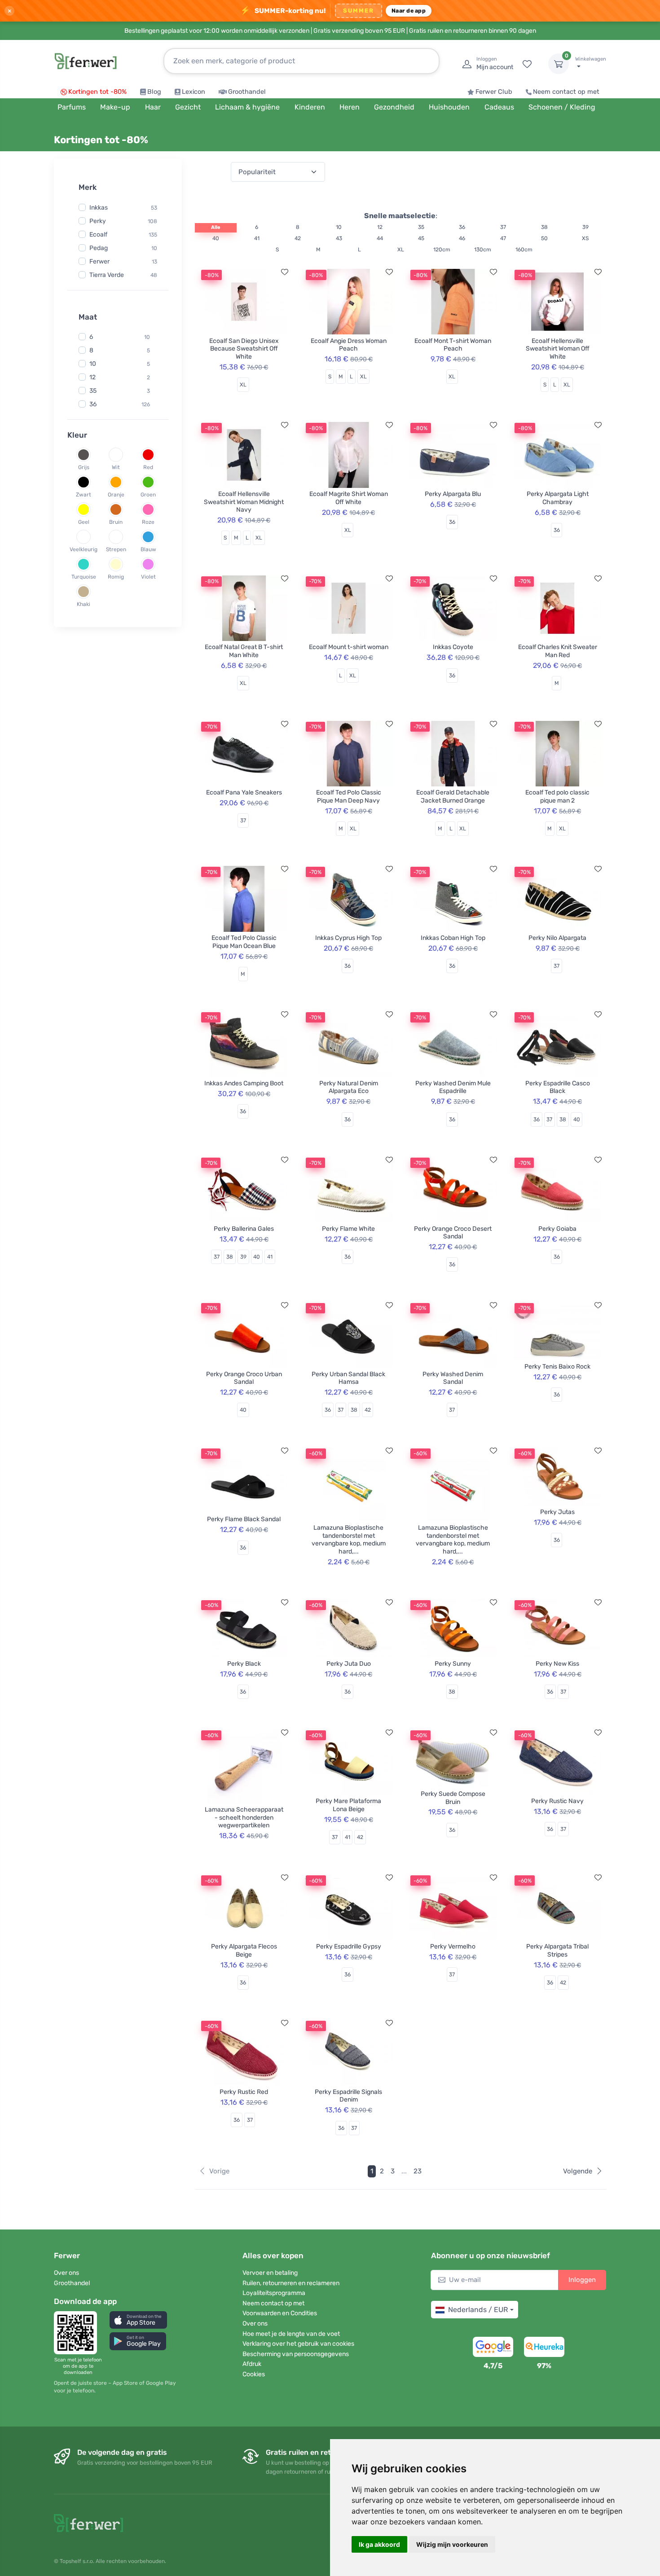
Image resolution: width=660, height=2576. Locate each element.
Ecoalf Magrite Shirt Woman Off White (349, 498)
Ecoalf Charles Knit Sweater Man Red (558, 651)
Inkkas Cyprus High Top (348, 938)
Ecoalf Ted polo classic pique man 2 (557, 796)
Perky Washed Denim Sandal (453, 1378)
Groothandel (247, 92)
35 (93, 391)
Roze (148, 522)
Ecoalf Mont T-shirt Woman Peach (453, 345)
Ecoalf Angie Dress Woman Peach (349, 345)
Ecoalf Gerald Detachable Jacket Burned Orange (453, 796)
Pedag (99, 248)
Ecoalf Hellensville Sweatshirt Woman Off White (558, 349)
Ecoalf (98, 234)
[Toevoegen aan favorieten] (285, 272)
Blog (154, 92)
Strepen (116, 549)
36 (93, 404)
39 (585, 227)
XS (585, 238)
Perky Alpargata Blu (453, 494)
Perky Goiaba (557, 1229)
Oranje (116, 495)
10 (154, 248)
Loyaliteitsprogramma (274, 2293)
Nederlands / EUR (478, 2310)
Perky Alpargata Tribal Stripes (557, 1951)
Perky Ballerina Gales (244, 1229)
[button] (138, 2320)
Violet (148, 577)
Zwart (84, 495)
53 (154, 207)
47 (503, 238)
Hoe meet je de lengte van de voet (291, 2334)
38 (544, 227)
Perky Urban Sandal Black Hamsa (348, 1378)
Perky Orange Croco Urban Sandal (244, 1378)
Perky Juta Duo (349, 1664)
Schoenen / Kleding (562, 107)
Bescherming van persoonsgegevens (296, 2354)
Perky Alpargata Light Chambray (558, 498)
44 (380, 238)
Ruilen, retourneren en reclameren (291, 2283)
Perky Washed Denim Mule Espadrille (453, 1087)
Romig (116, 577)
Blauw (148, 549)
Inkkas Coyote (453, 647)
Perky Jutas (557, 1512)
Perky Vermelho (453, 1946)
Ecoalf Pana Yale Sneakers (244, 792)
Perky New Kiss (557, 1664)
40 (216, 238)
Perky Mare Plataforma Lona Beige (348, 1805)
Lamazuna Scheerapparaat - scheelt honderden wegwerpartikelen (244, 1817)
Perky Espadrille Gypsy (349, 1946)
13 (154, 261)
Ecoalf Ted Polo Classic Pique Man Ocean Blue (244, 942)
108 (152, 221)
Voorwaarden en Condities (280, 2313)
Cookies (254, 2374)
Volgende (578, 2171)
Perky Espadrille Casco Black (558, 1087)
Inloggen (582, 2280)
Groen (148, 495)
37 (503, 227)
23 (418, 2171)
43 (339, 238)
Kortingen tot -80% (97, 92)
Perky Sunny (453, 1664)
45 (421, 238)
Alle (216, 227)
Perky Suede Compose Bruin (453, 1798)
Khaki (84, 604)
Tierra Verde (107, 274)
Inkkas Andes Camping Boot (244, 1083)
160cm (524, 250)
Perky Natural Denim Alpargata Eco (349, 1087)
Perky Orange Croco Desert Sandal (453, 1233)
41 (257, 238)
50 (544, 238)
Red (148, 467)
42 (298, 238)
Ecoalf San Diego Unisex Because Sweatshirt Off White (244, 349)
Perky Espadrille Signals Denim (348, 2096)
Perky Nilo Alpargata (557, 938)
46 (462, 238)
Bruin (116, 522)
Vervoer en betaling (270, 2273)
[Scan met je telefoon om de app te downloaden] (78, 2333)
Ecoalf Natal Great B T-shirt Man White (244, 651)
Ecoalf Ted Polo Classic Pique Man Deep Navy (349, 796)
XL (401, 250)
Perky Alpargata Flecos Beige (244, 1951)
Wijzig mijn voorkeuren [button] (452, 2544)
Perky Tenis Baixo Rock (557, 1367)
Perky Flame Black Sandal (244, 1519)
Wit (116, 467)
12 (92, 377)
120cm (442, 250)
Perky (98, 221)
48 (154, 275)
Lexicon (194, 92)
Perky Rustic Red (244, 2092)
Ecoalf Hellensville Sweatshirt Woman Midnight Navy (244, 502)
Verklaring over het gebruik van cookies (298, 2344)
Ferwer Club (494, 92)
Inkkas (99, 207)
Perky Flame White (348, 1229)
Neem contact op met (566, 92)
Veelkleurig (84, 549)
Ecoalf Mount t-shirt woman (349, 647)
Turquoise (84, 577)
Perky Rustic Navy (557, 1801)
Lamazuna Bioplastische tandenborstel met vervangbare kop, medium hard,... (349, 1540)
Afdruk (252, 2364)
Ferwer (99, 261)
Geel (84, 522)
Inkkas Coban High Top (453, 938)
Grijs (84, 467)
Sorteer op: (211, 172)
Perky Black (244, 1664)
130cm (483, 250)
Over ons (66, 2273)
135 (153, 234)
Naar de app (409, 11)
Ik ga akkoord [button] (379, 2544)
